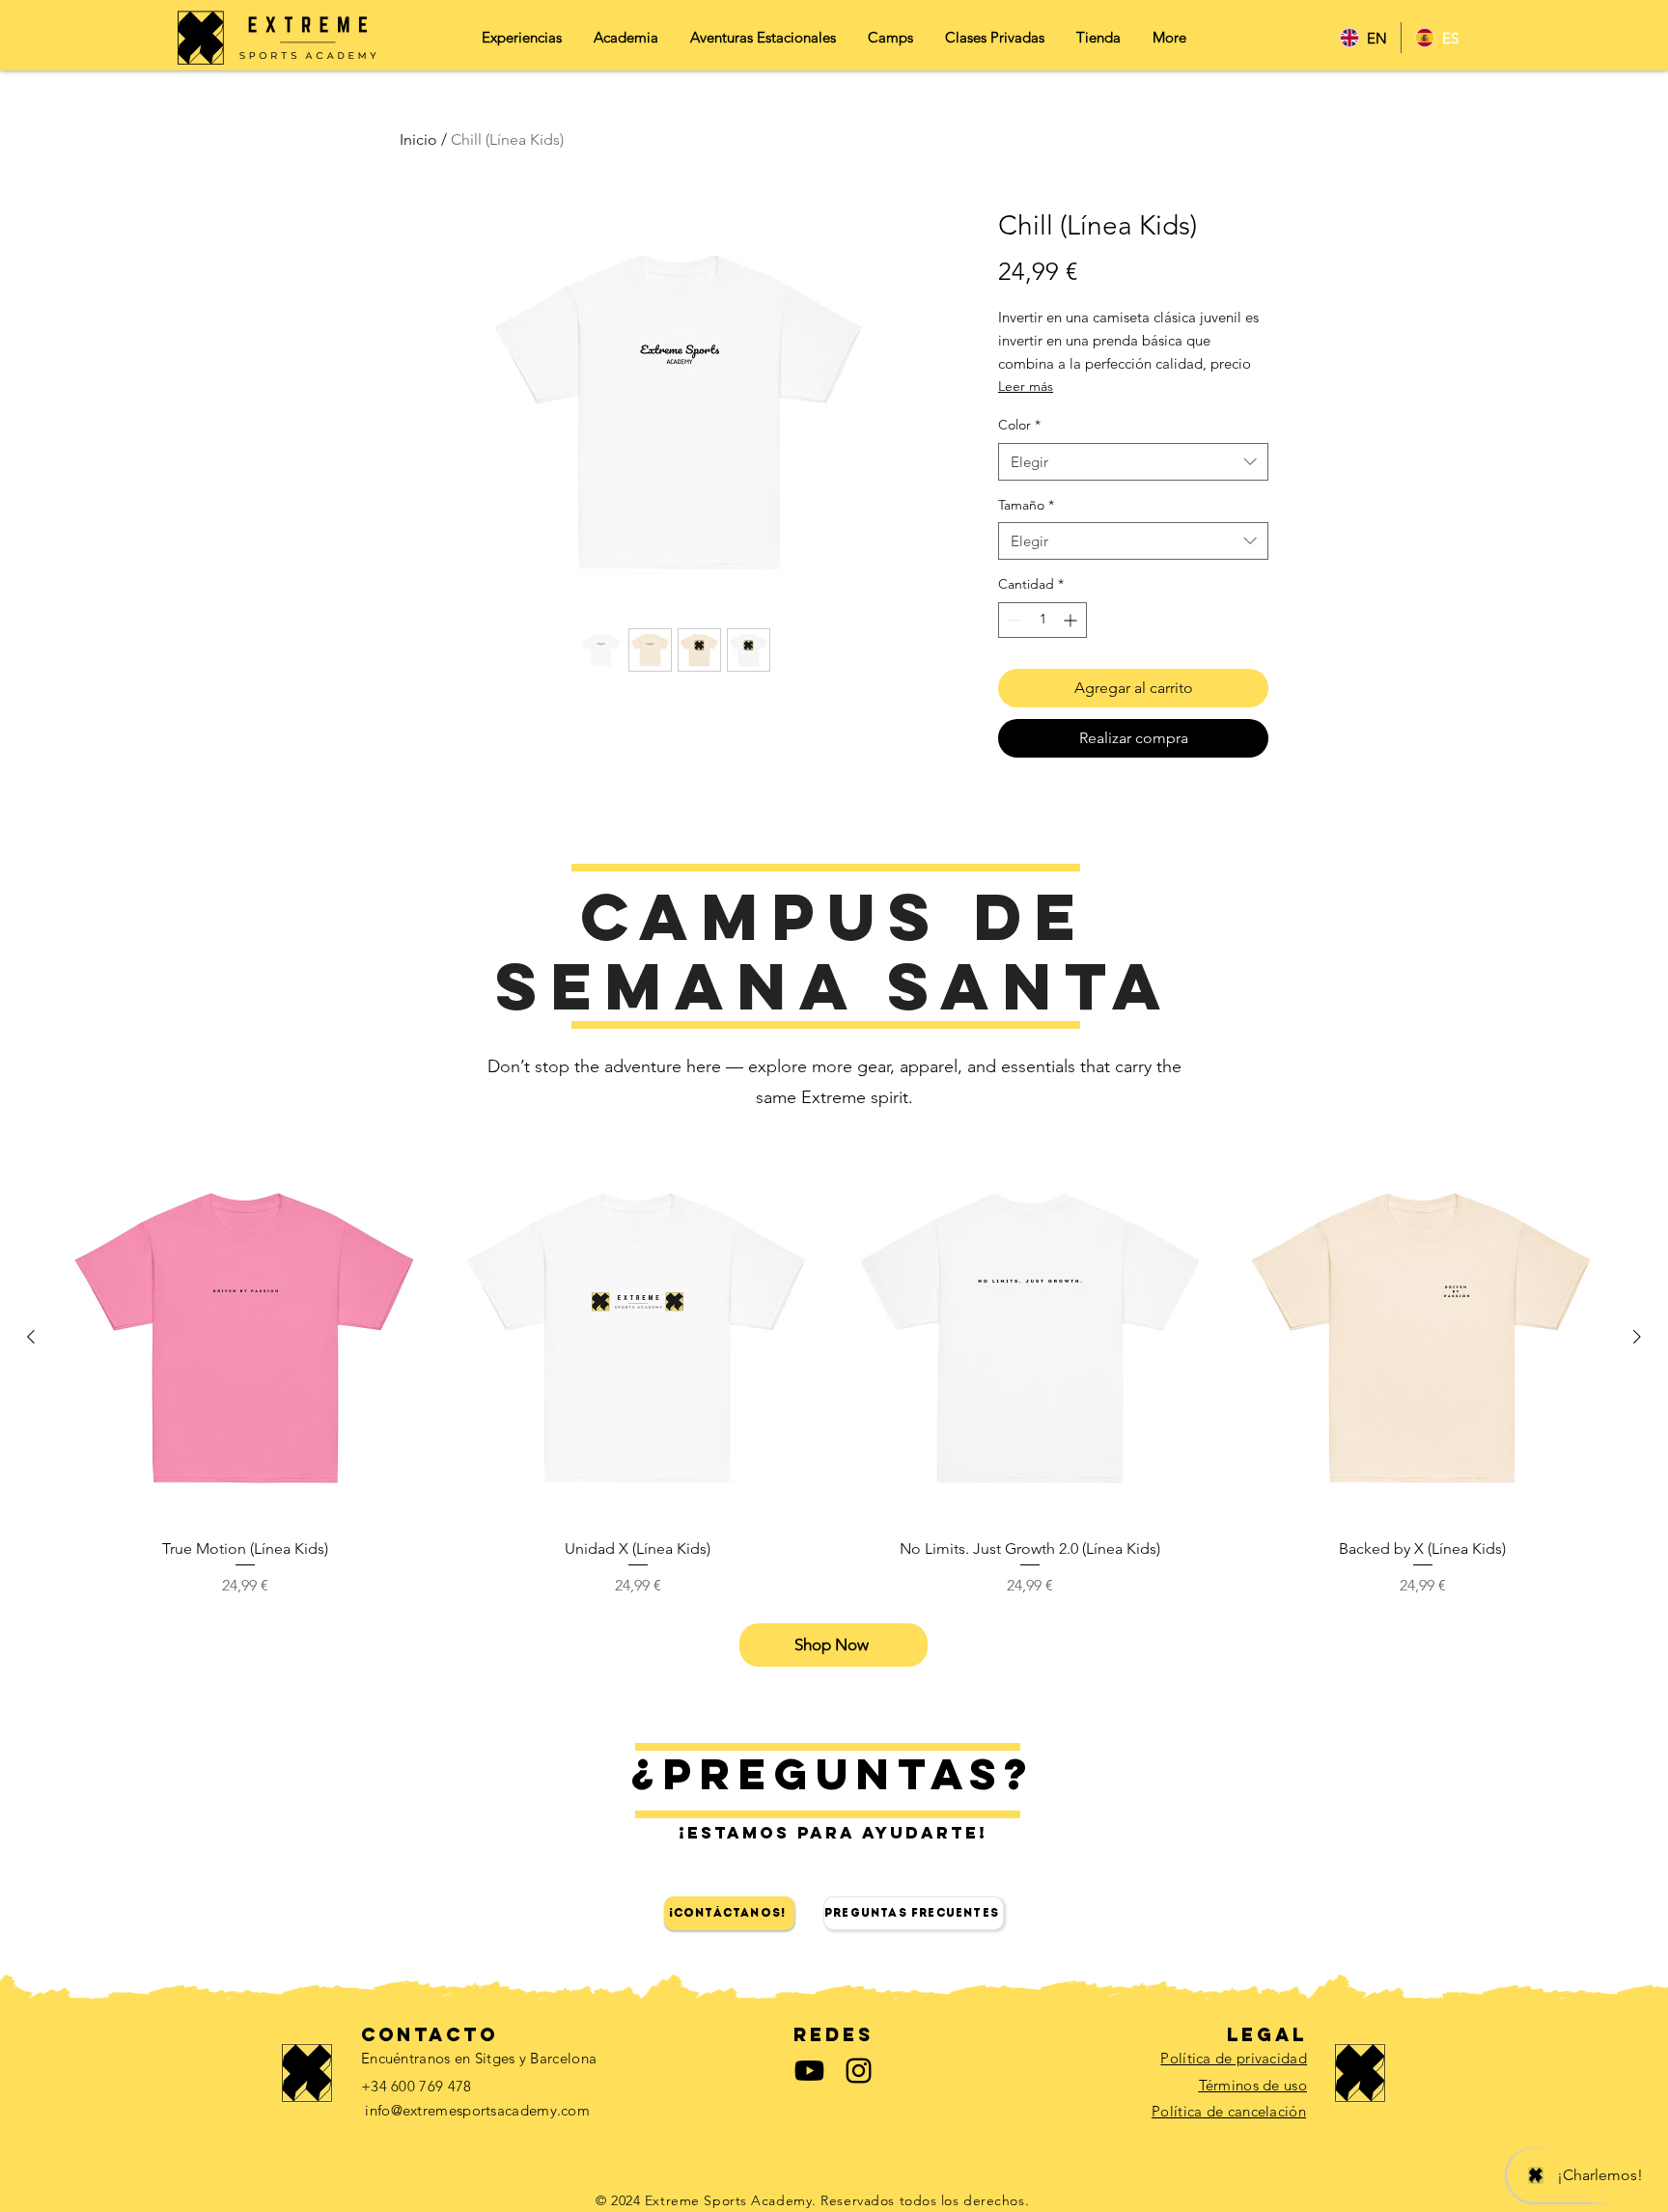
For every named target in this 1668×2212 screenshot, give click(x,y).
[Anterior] (31, 1337)
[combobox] (1133, 462)
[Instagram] (859, 2071)
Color (1019, 425)
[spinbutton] (1042, 620)
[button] (763, 43)
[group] (834, 1374)
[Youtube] (809, 2071)
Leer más (1026, 386)
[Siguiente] (1637, 1337)
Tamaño (1026, 505)
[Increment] (1072, 620)
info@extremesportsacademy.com (477, 2110)
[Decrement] (1013, 620)
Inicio (418, 139)
